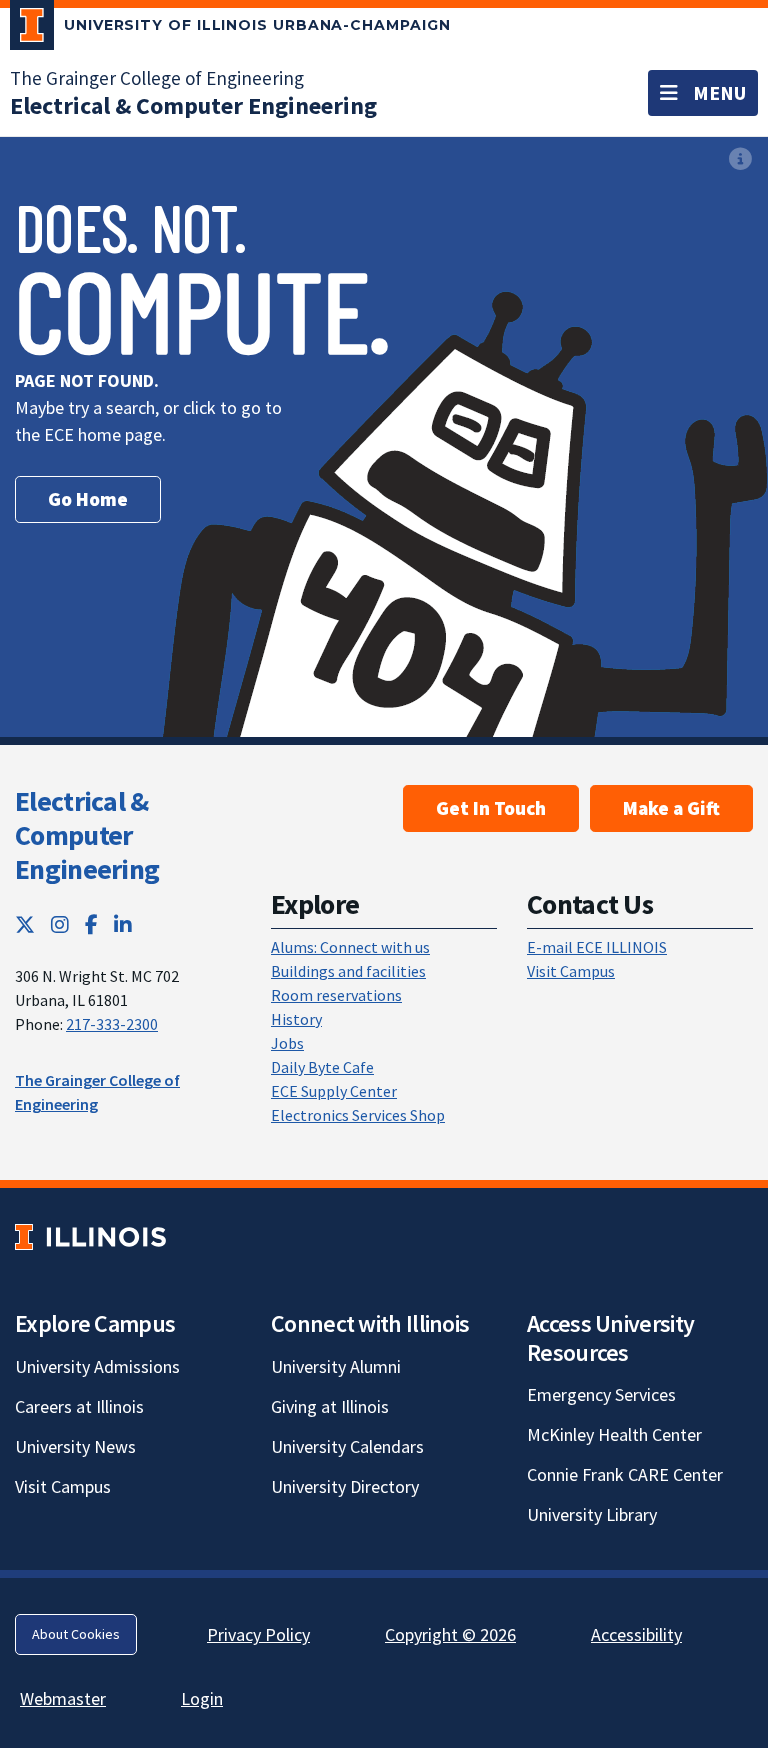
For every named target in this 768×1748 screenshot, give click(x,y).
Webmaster (63, 1698)
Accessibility (636, 1634)
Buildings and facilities (348, 971)
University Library (592, 1514)
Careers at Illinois (79, 1406)
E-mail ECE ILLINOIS (597, 947)
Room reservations (336, 995)
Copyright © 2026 (450, 1634)
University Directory (345, 1486)
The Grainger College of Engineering (157, 78)
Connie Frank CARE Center (625, 1474)
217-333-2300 (112, 1024)
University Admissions (97, 1366)
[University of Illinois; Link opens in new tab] (90, 1236)
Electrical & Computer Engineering (87, 834)
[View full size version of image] (740, 158)
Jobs (287, 1043)
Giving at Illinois (330, 1406)
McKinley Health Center (614, 1434)
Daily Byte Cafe (322, 1067)
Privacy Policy (258, 1634)
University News (75, 1446)
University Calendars (347, 1446)
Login (202, 1698)
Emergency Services (601, 1394)
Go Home (88, 499)
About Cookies (76, 1634)
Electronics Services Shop (358, 1115)
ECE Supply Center (334, 1091)
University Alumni (336, 1366)
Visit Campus (571, 971)
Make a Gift (671, 808)
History (296, 1019)
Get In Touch (491, 808)
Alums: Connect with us (350, 947)
